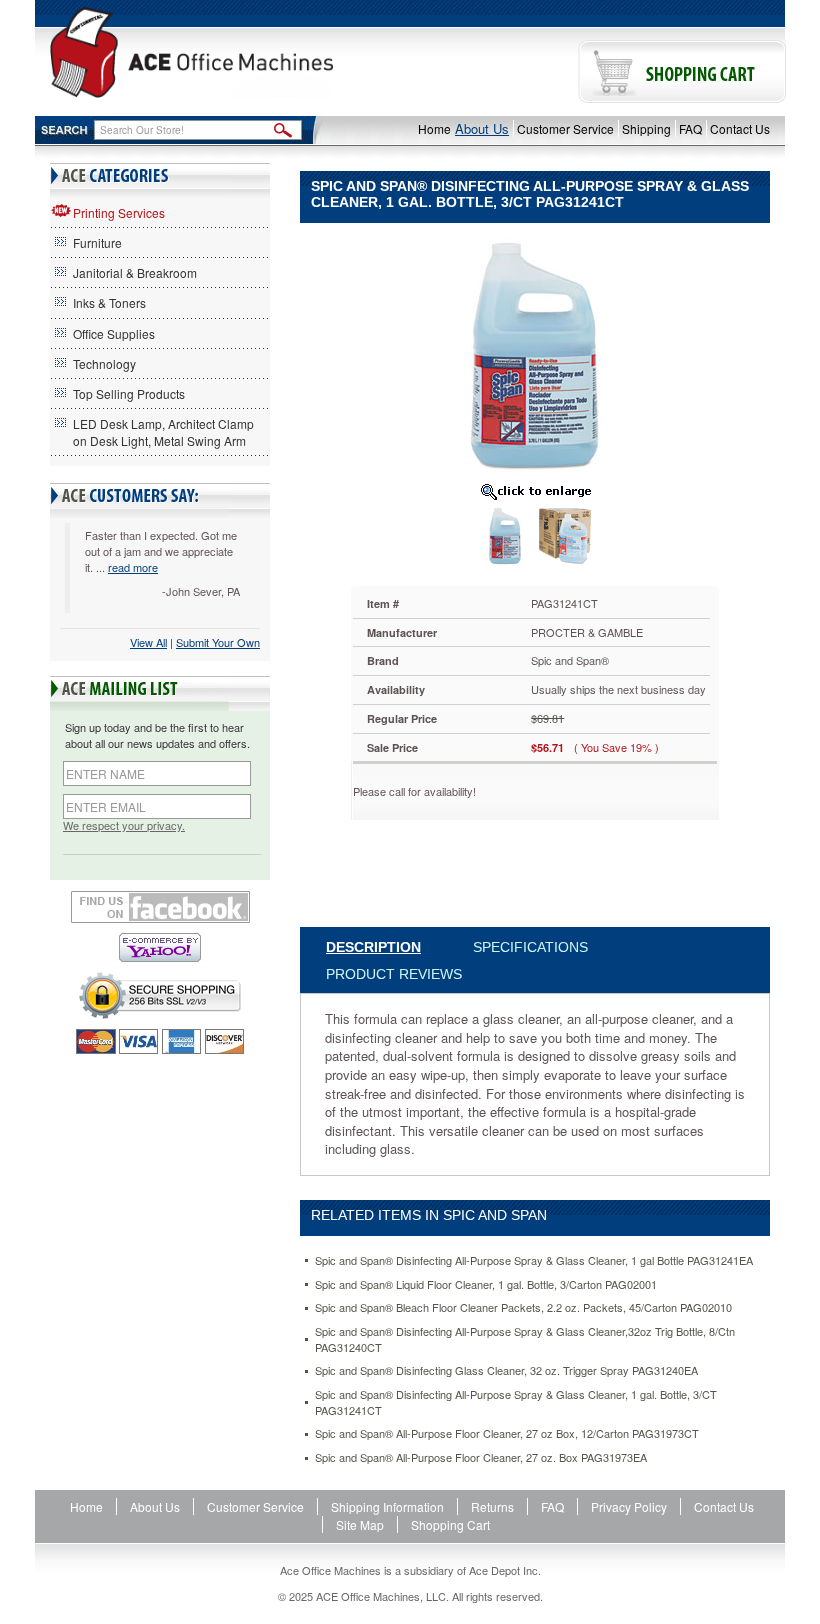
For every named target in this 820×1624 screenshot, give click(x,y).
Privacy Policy (629, 1506)
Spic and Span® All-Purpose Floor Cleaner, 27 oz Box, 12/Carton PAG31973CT (507, 1433)
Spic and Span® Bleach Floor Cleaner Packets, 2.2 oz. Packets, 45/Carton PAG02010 (523, 1307)
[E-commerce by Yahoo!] (160, 947)
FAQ (690, 128)
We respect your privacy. (124, 825)
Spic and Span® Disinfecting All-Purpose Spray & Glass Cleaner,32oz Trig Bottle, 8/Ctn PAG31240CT (525, 1339)
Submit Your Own (218, 642)
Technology (104, 363)
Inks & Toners (109, 302)
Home (434, 128)
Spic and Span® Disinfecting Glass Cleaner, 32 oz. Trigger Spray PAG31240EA (506, 1370)
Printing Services (119, 212)
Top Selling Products (129, 393)
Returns (492, 1506)
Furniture (97, 242)
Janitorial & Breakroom (135, 272)
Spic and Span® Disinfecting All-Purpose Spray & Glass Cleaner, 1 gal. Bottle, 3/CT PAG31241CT (516, 1402)
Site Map (360, 1524)
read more (133, 567)
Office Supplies (114, 333)
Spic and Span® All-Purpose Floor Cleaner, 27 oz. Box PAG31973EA (481, 1457)
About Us (482, 128)
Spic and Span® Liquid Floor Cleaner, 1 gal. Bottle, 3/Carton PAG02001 (486, 1284)
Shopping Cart (450, 1524)
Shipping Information (387, 1506)
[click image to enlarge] (535, 491)
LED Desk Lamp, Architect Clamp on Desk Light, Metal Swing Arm (163, 432)
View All (148, 642)
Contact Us (740, 128)
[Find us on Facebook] (160, 907)
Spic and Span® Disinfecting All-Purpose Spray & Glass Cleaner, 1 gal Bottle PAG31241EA (534, 1260)
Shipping (646, 128)
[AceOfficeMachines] (191, 52)
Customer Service (565, 128)
